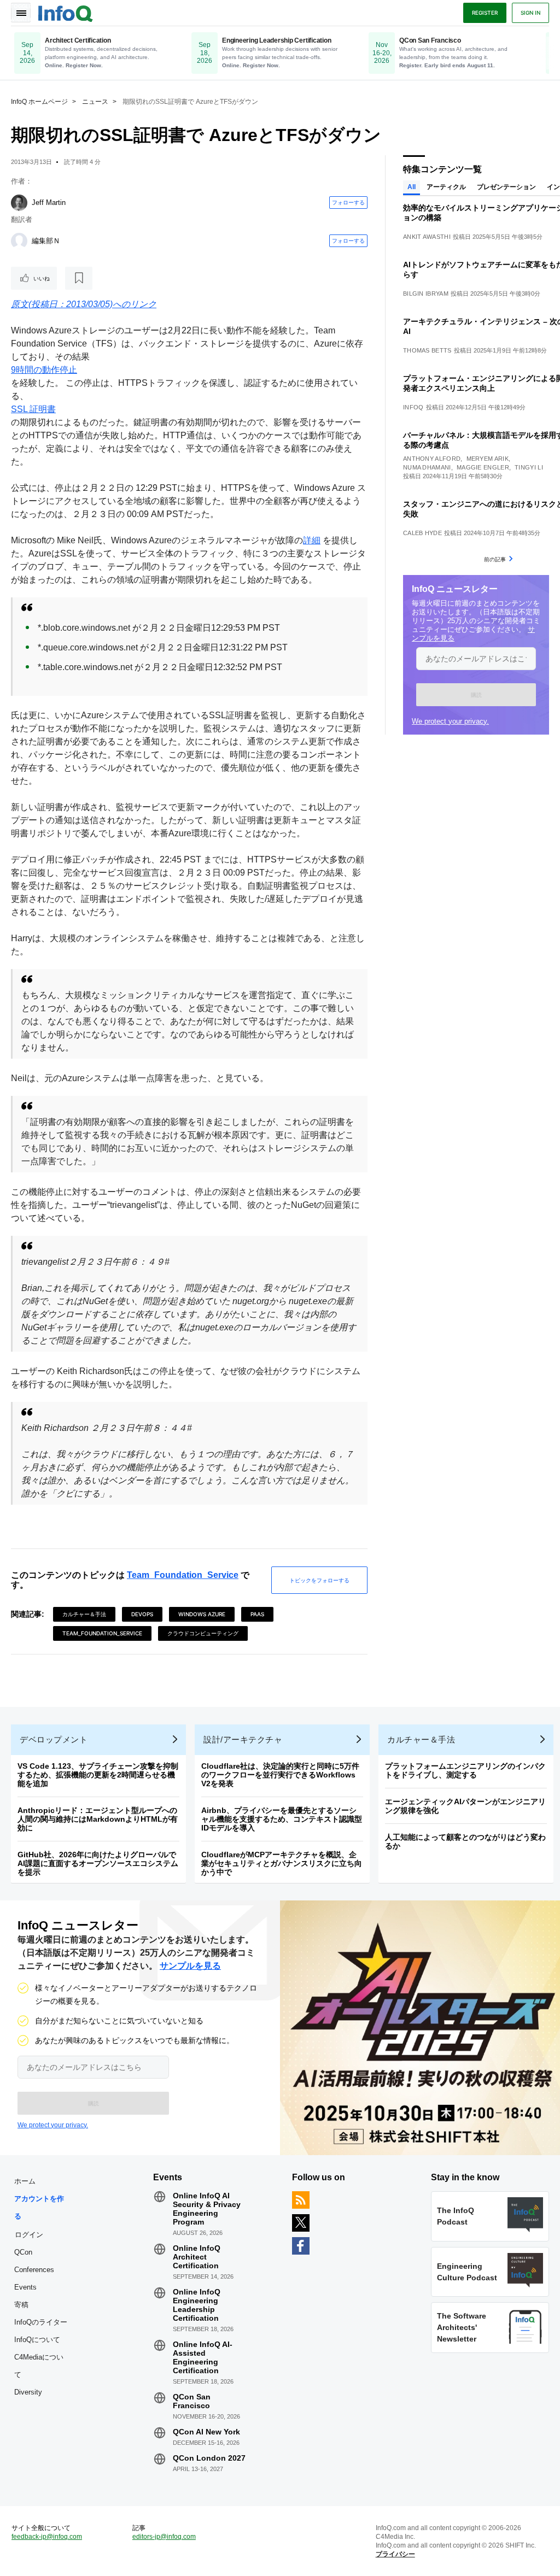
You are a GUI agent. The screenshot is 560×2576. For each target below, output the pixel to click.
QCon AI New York (206, 2432)
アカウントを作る (39, 2207)
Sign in (530, 13)
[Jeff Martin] (19, 203)
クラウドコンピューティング (203, 1633)
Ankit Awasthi (427, 237)
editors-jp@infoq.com (164, 2537)
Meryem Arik (488, 459)
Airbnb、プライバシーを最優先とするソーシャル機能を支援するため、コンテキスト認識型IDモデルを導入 (282, 1819)
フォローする (348, 202)
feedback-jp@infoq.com (47, 2537)
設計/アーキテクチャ (243, 1739)
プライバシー (395, 2554)
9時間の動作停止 (44, 370)
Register (485, 13)
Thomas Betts (427, 350)
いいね (42, 278)
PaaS (257, 1614)
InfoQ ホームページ (39, 102)
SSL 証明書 (33, 409)
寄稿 (21, 2305)
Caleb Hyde (422, 533)
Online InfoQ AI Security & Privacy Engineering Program (207, 2209)
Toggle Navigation (21, 13)
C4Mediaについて (39, 2366)
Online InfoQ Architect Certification (197, 2257)
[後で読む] (79, 278)
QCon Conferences (34, 2261)
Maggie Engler (483, 467)
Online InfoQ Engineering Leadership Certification (197, 2305)
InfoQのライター (41, 2322)
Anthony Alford (432, 459)
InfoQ (413, 407)
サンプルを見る (190, 1966)
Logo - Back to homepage (66, 12)
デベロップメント (54, 1739)
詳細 (312, 540)
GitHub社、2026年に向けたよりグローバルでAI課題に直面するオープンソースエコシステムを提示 (98, 1863)
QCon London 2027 (209, 2458)
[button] (476, 695)
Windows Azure (202, 1614)
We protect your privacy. (450, 721)
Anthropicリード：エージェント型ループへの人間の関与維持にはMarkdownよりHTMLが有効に (98, 1819)
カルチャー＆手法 (84, 1614)
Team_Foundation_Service (183, 1575)
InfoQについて (37, 2340)
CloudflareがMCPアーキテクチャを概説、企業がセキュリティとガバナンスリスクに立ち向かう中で (282, 1863)
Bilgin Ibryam (426, 294)
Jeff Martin (49, 203)
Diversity (28, 2392)
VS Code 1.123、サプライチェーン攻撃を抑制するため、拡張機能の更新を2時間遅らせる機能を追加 (98, 1775)
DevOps (142, 1614)
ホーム (25, 2181)
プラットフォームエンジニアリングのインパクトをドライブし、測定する (465, 1770)
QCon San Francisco (192, 2401)
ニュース (95, 102)
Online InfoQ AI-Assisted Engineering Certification (203, 2357)
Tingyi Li (529, 467)
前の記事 (495, 559)
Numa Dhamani (427, 467)
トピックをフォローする (319, 1580)
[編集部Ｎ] (19, 241)
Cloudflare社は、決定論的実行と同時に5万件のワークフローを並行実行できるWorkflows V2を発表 (280, 1775)
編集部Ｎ (46, 241)
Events (25, 2287)
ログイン (29, 2234)
